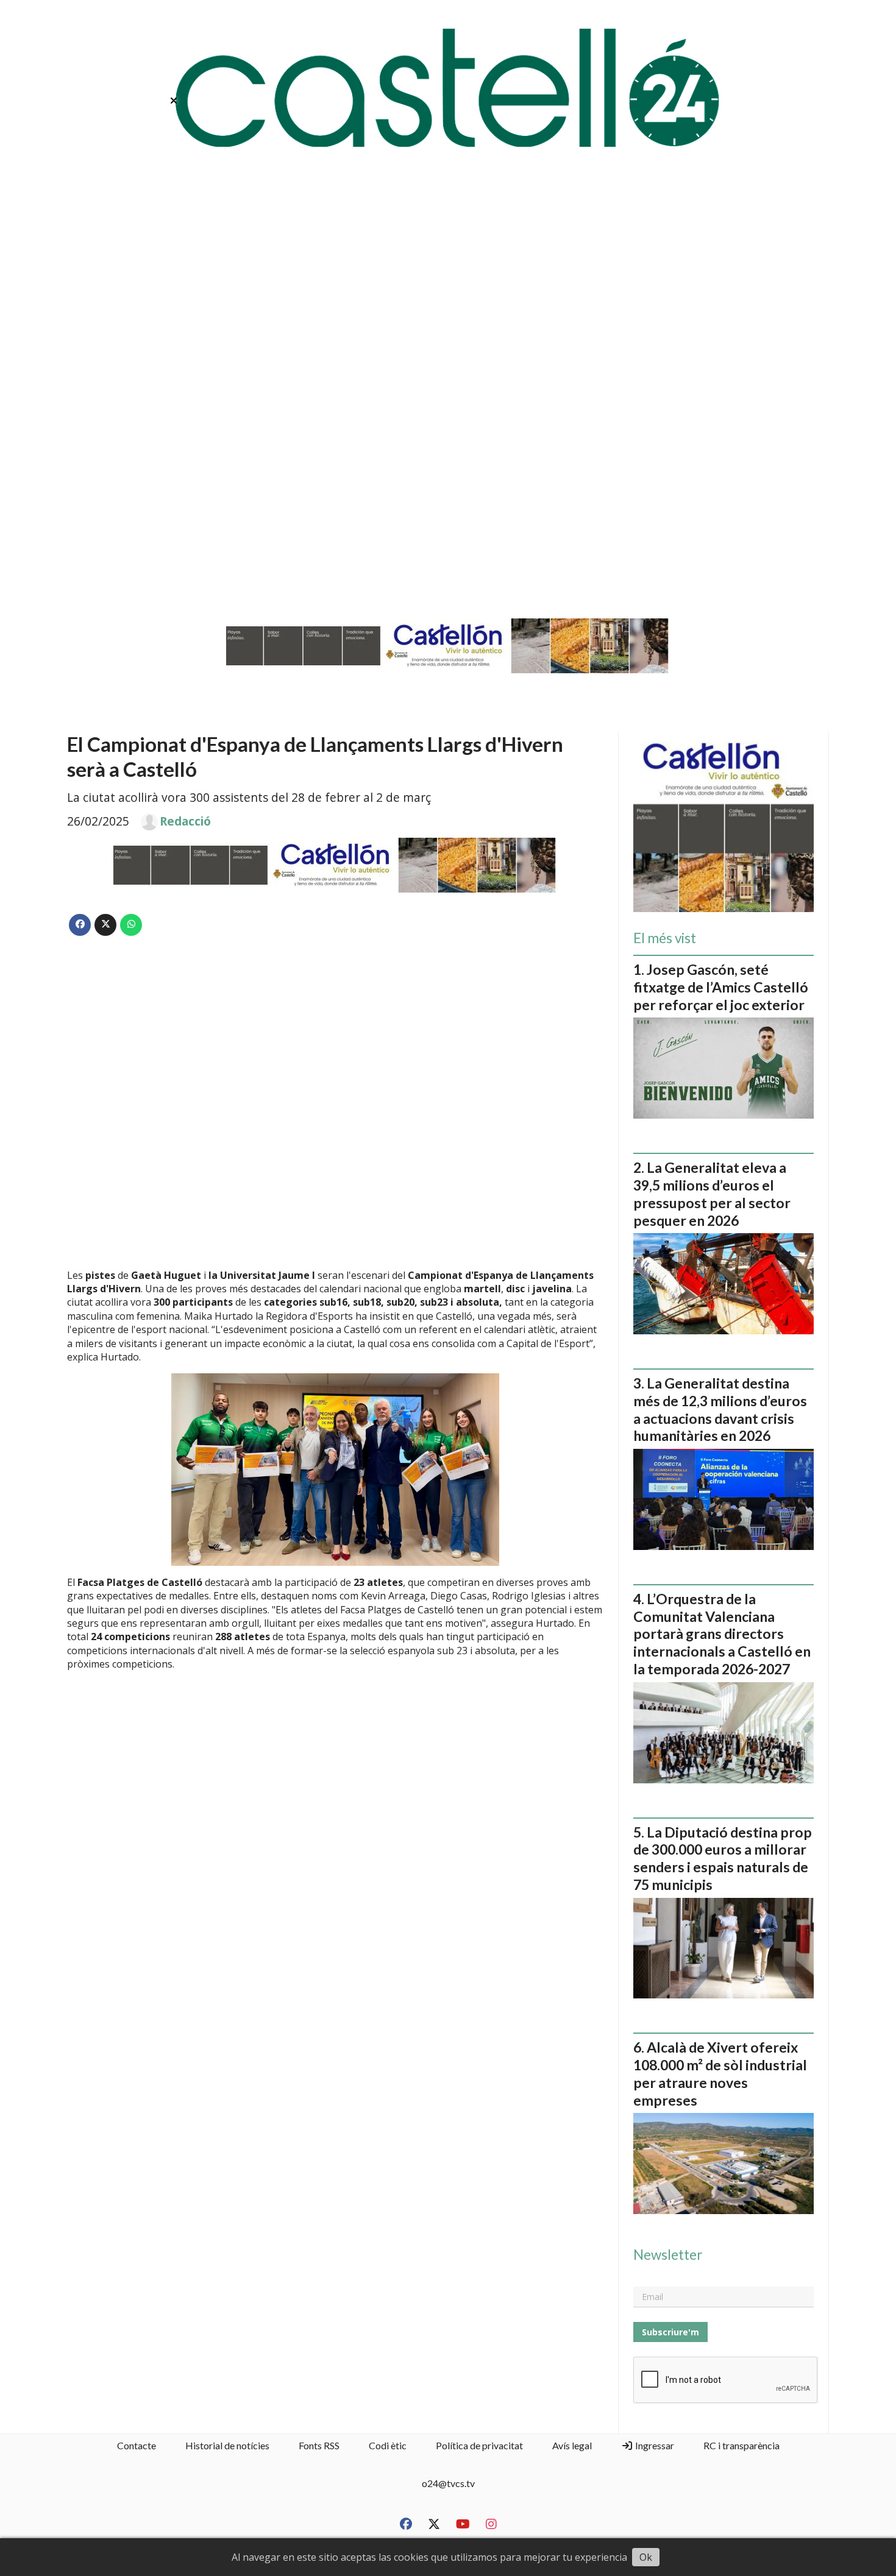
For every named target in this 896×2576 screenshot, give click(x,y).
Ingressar (654, 2445)
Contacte (137, 2445)
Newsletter (668, 2255)
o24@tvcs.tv (448, 2483)
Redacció (185, 821)
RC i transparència (741, 2445)
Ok (646, 2557)
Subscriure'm (670, 2332)
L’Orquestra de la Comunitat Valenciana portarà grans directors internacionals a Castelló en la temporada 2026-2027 (722, 1634)
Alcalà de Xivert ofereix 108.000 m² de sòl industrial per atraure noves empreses (720, 2073)
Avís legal (572, 2445)
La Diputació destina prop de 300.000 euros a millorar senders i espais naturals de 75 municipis (723, 1858)
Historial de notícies (227, 2445)
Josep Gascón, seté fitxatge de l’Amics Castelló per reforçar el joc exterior (721, 987)
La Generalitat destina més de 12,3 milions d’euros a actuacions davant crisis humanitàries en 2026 (720, 1409)
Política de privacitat (479, 2445)
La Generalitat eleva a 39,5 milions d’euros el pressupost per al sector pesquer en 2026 (712, 1194)
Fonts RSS (319, 2445)
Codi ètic (388, 2445)
